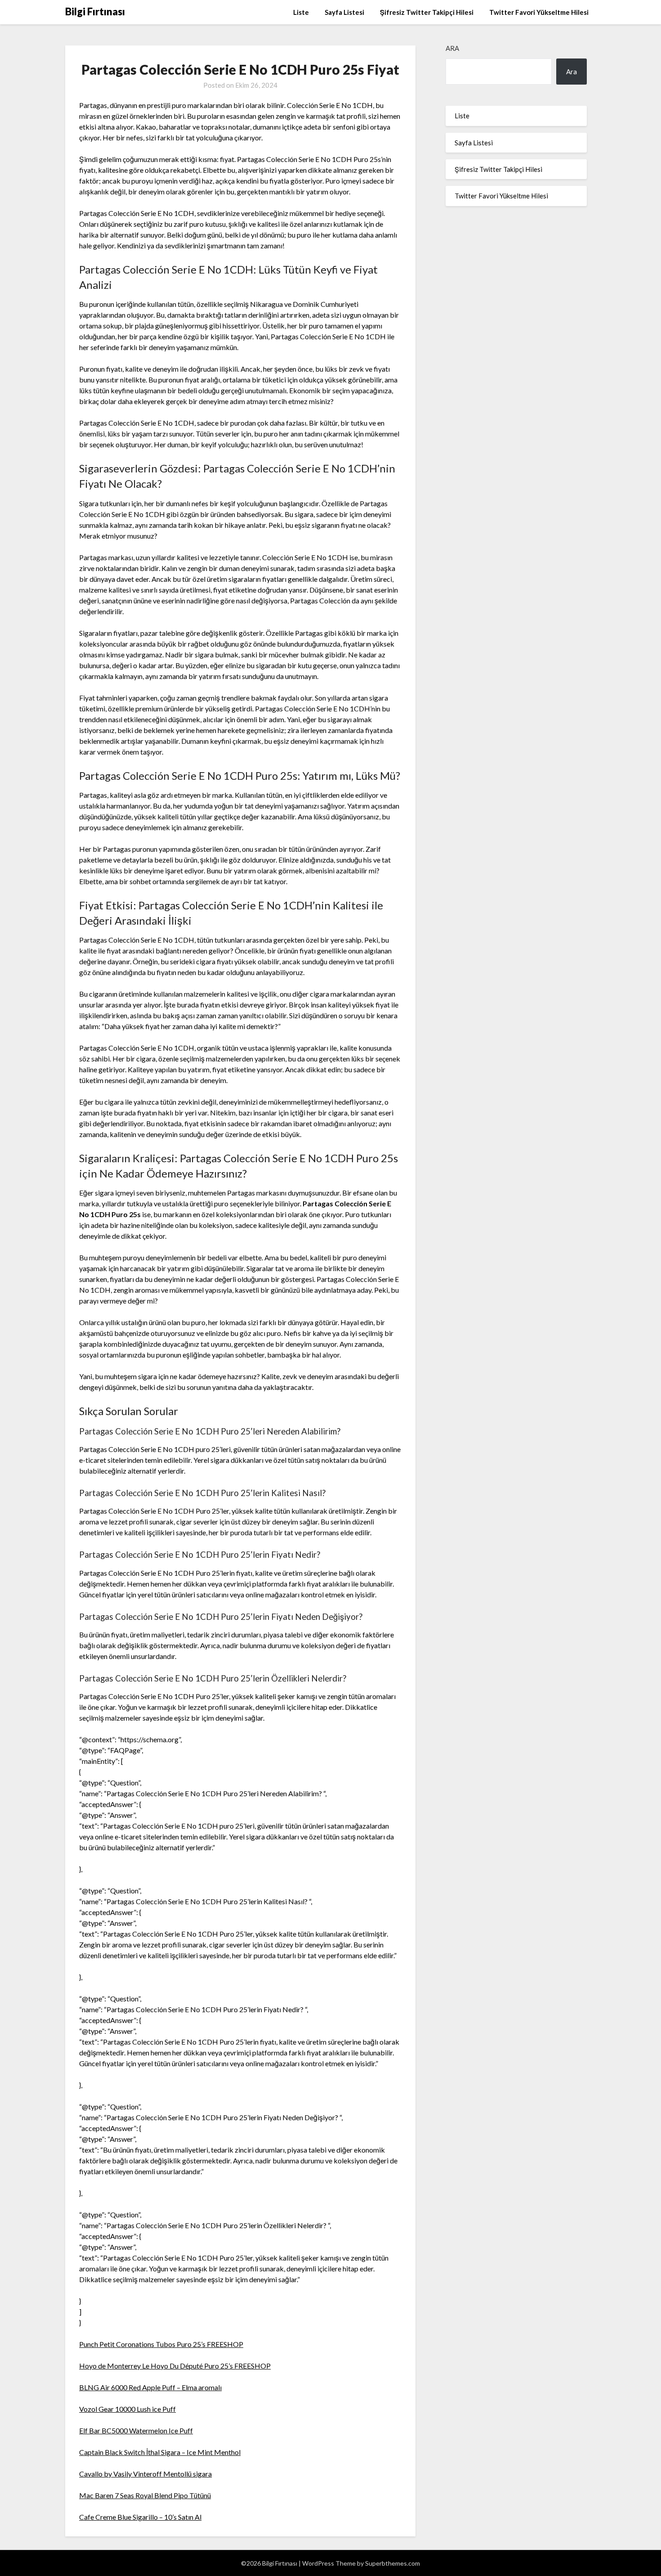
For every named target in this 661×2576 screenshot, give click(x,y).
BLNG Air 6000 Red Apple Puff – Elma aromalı (150, 2387)
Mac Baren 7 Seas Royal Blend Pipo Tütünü (145, 2495)
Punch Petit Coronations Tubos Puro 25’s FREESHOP (161, 2344)
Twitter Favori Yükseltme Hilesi (539, 12)
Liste (301, 12)
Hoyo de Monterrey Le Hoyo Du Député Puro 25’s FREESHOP (175, 2366)
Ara (452, 48)
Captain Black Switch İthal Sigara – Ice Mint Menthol (160, 2452)
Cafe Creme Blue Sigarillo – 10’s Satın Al (140, 2517)
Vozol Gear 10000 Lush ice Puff (127, 2409)
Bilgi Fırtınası (95, 11)
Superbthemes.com (393, 2563)
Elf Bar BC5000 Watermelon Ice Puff (136, 2430)
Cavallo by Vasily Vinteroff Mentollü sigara (145, 2474)
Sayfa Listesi (344, 12)
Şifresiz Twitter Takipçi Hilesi (427, 12)
